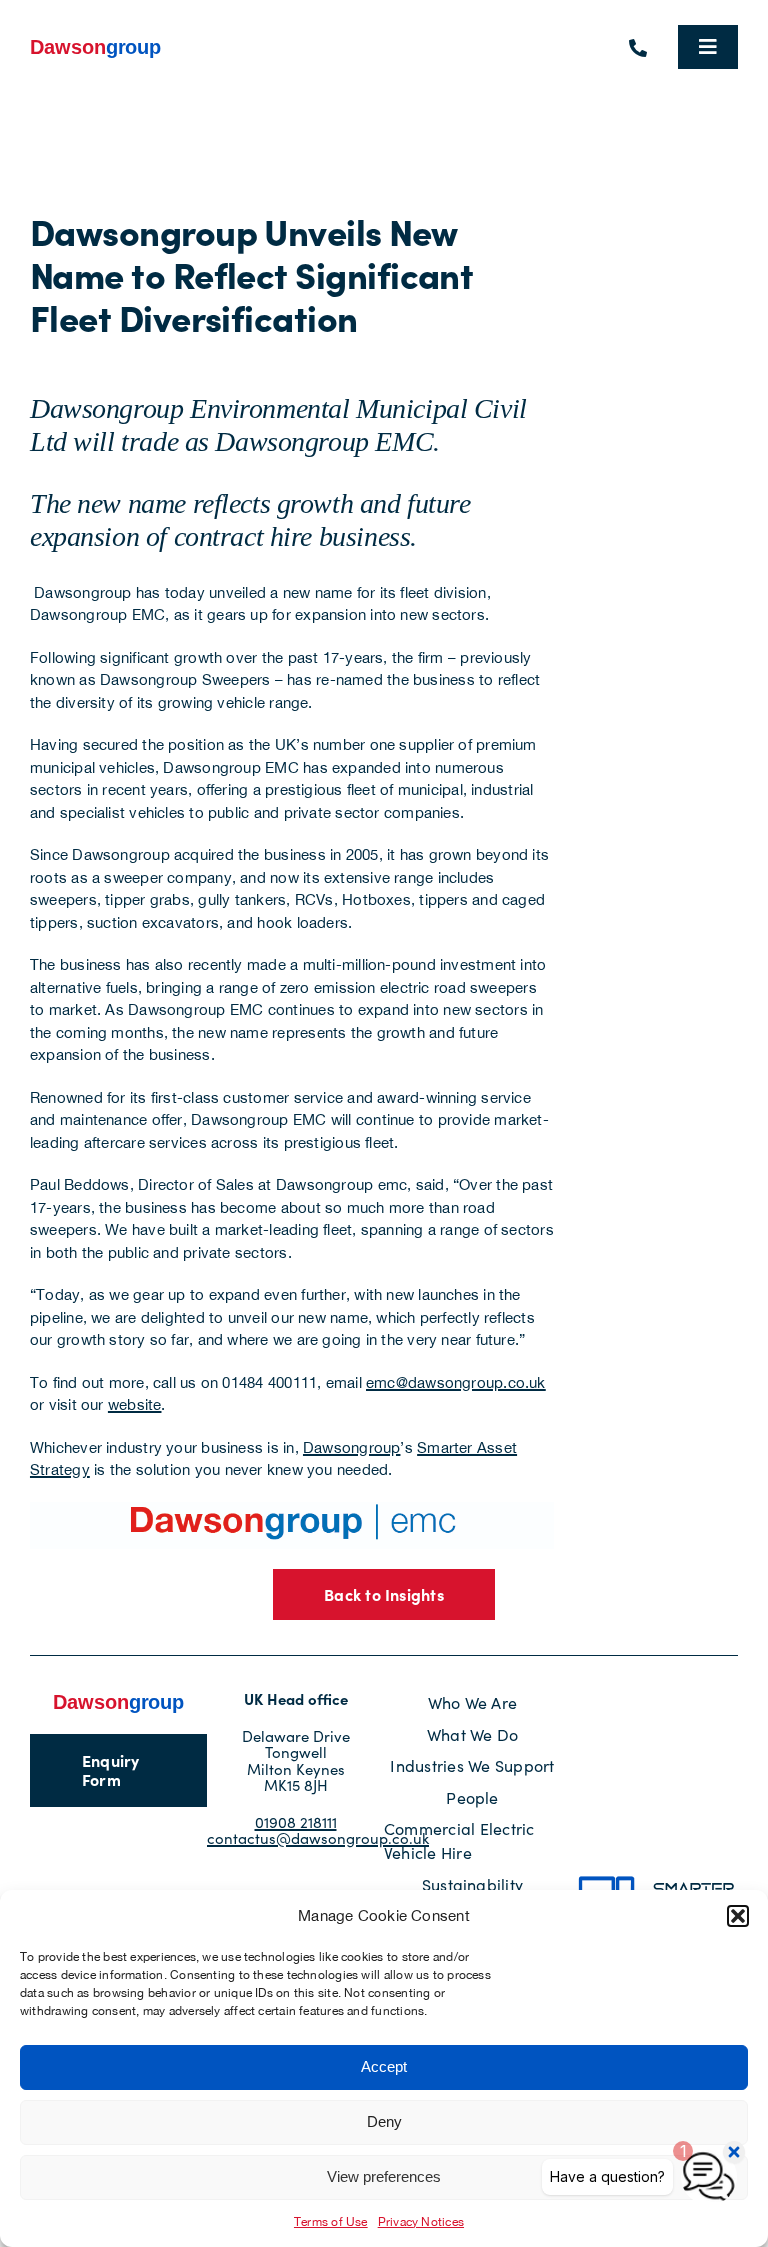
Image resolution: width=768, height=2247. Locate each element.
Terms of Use (331, 2222)
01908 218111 (296, 1822)
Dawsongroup (351, 1447)
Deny (384, 2121)
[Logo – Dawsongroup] (96, 43)
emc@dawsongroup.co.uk (456, 1382)
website (135, 1404)
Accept (384, 2066)
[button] (738, 1916)
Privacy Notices (421, 2222)
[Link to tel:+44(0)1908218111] (638, 48)
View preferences (384, 2176)
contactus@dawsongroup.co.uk (318, 1838)
